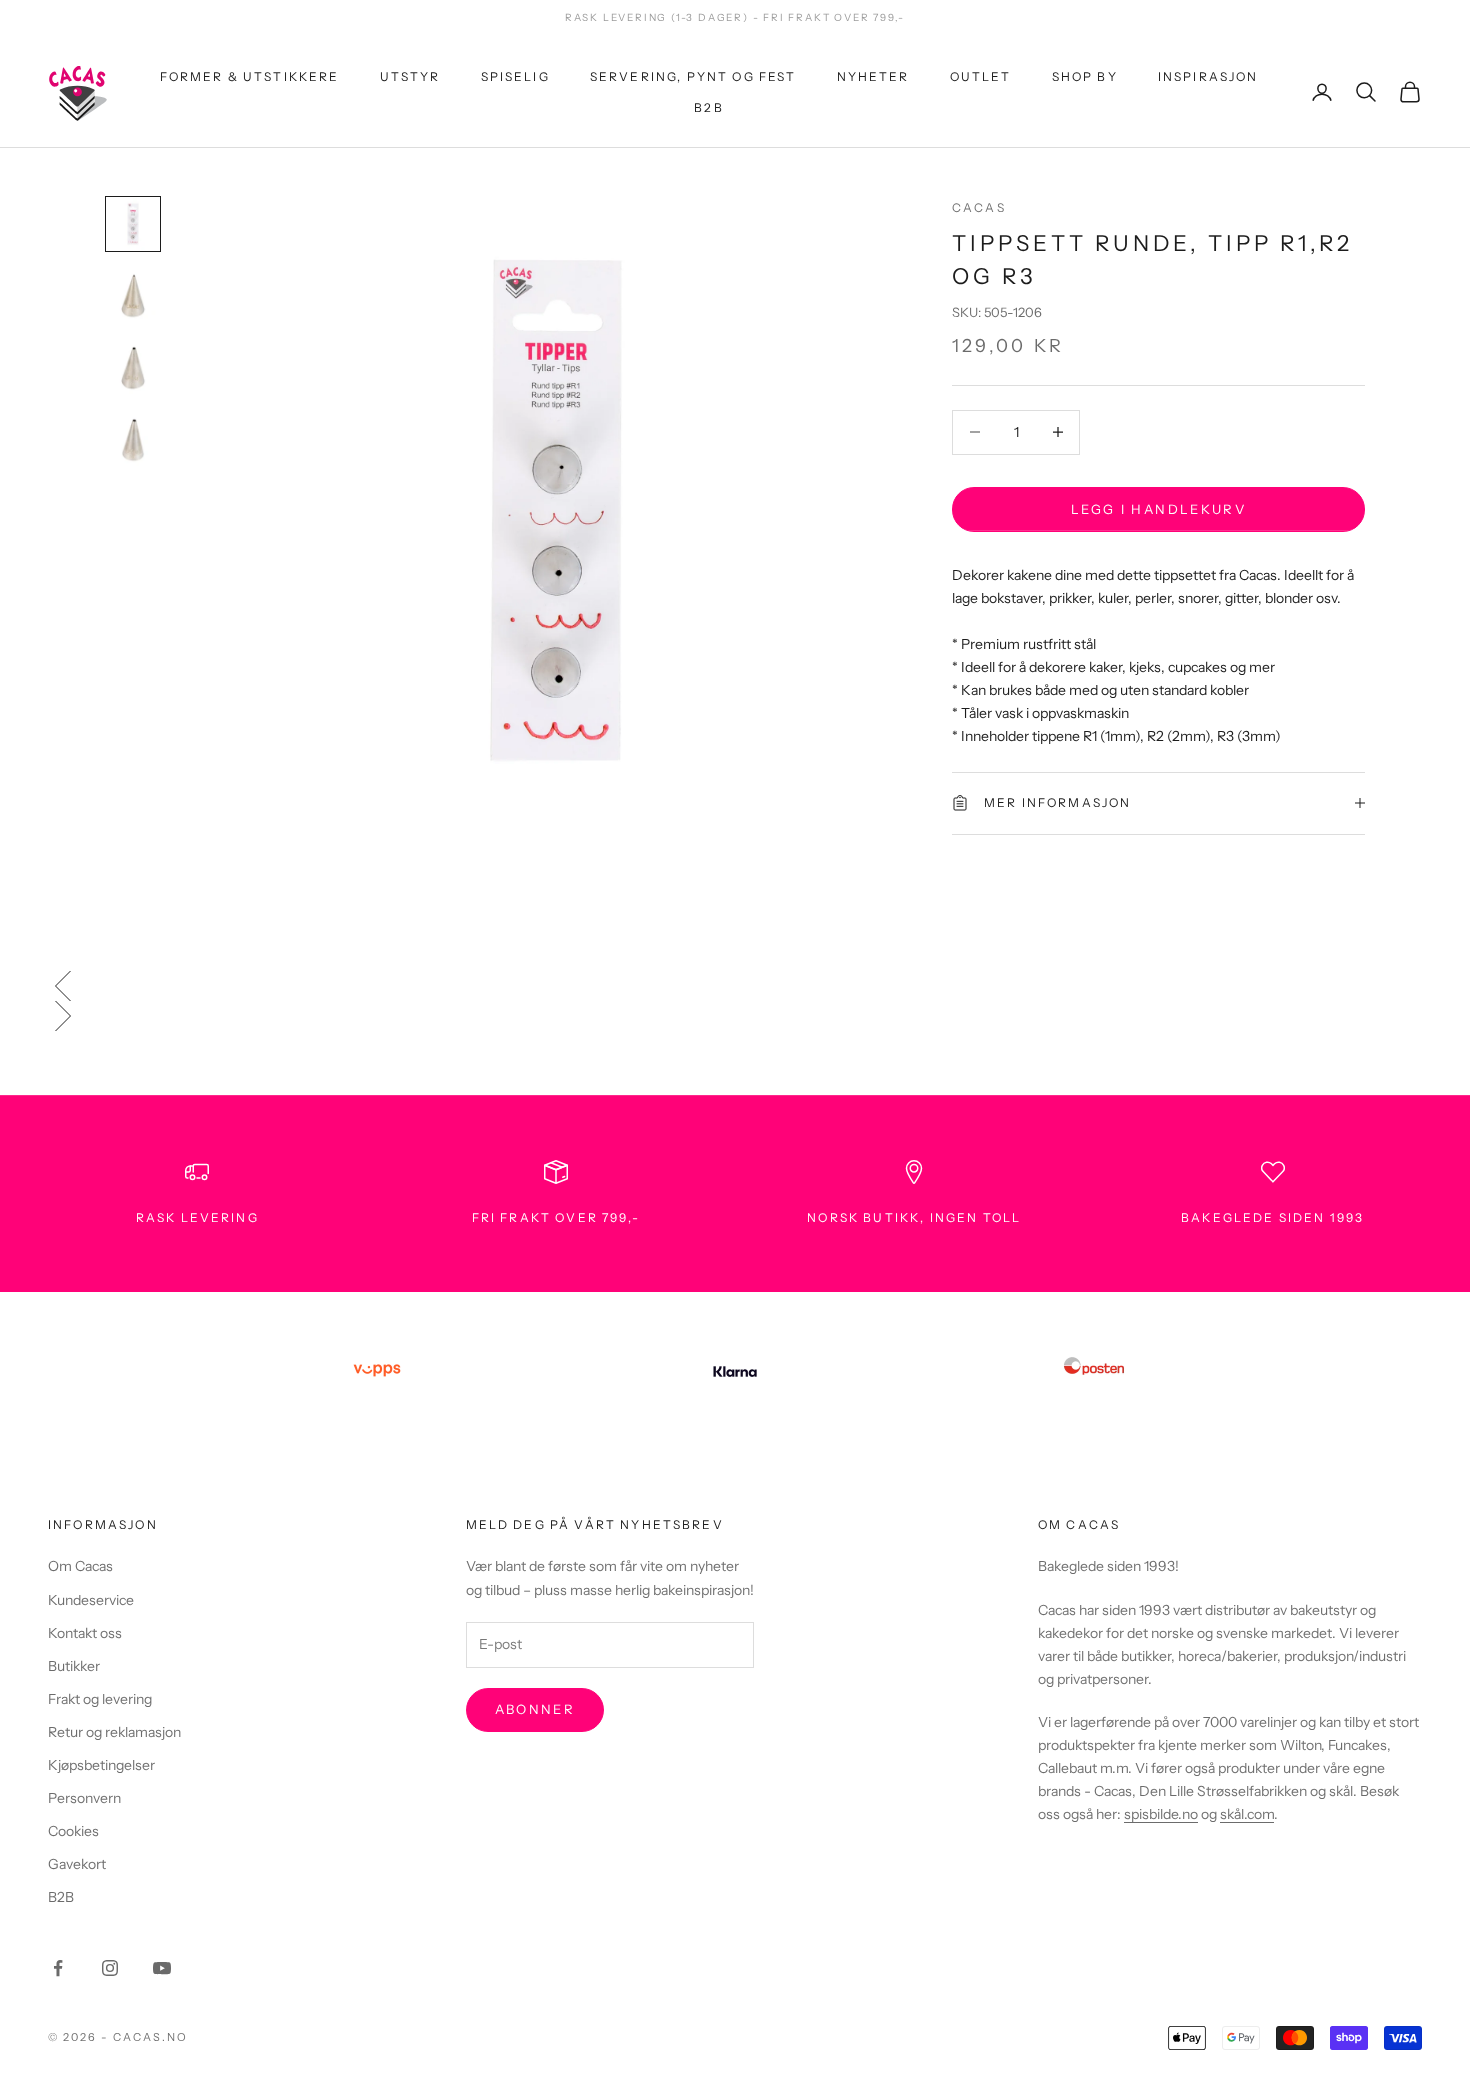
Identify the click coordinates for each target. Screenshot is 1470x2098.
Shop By (1085, 76)
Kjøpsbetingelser (101, 1765)
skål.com (1247, 1814)
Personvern (84, 1798)
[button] (735, 986)
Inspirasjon (1208, 76)
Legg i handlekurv (1158, 508)
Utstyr (410, 76)
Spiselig (515, 76)
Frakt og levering (100, 1699)
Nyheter (873, 76)
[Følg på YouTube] (162, 1968)
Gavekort (77, 1864)
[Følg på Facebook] (58, 1968)
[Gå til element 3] (133, 368)
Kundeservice (91, 1600)
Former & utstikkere (250, 76)
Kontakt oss (85, 1633)
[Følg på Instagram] (110, 1968)
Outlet (981, 76)
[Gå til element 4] (133, 440)
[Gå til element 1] (133, 224)
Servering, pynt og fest (693, 76)
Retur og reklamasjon (114, 1732)
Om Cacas (80, 1566)
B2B (708, 106)
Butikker (74, 1666)
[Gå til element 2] (133, 296)
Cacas (979, 207)
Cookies (73, 1831)
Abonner (535, 1709)
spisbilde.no (1161, 1814)
